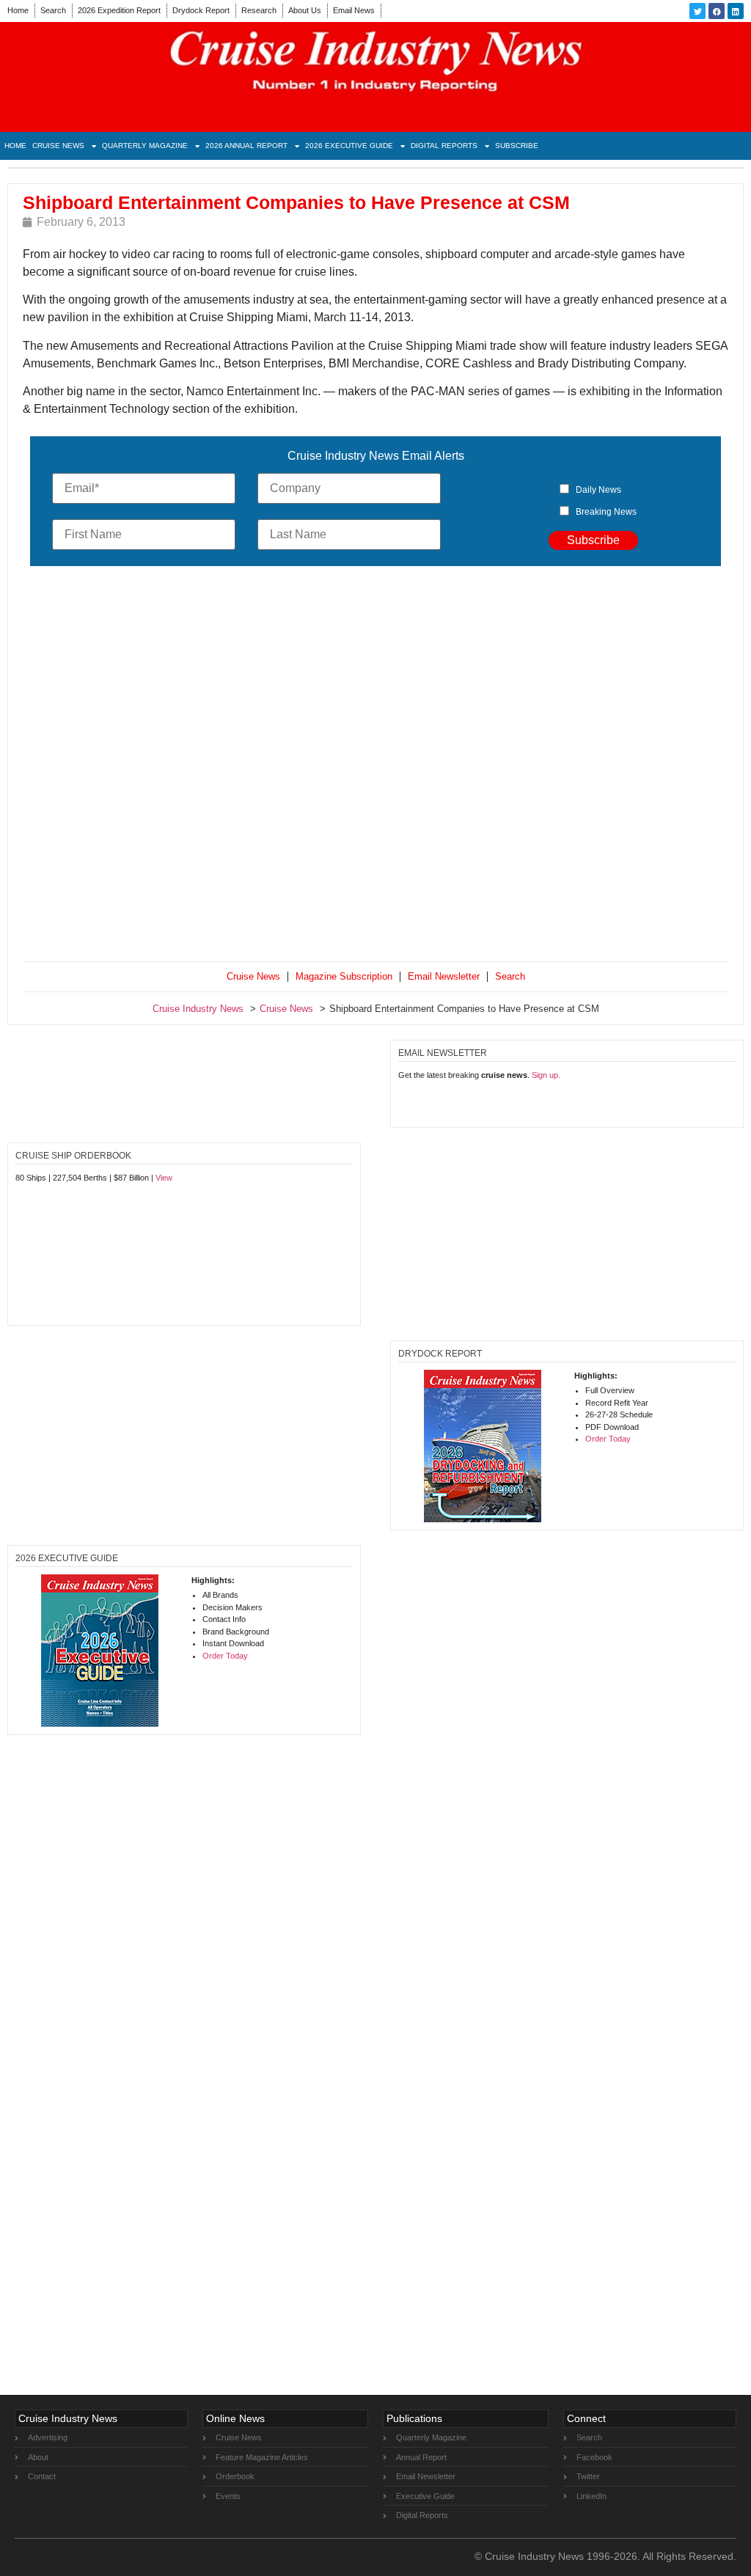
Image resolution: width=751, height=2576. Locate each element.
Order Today (608, 1439)
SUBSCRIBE (517, 146)
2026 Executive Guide (349, 146)
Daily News (598, 490)
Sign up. (546, 1075)
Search (53, 10)
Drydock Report (201, 10)
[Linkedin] (736, 11)
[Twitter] (697, 11)
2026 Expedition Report (119, 10)
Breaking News (606, 512)
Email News (354, 10)
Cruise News (58, 146)
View (164, 1178)
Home (18, 10)
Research (259, 10)
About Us (305, 10)
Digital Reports (444, 146)
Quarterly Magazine (145, 146)
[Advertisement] (375, 767)
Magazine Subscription (344, 976)
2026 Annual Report (246, 146)
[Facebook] (717, 11)
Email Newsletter (444, 976)
